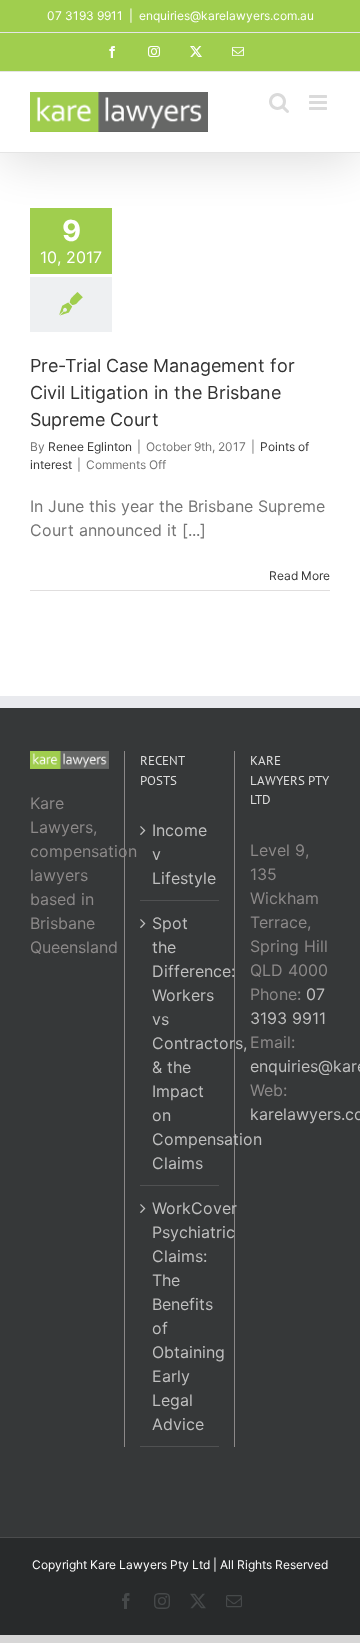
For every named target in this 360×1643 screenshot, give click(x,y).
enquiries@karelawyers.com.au (226, 15)
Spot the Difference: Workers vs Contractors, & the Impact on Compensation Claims (180, 1043)
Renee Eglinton (90, 446)
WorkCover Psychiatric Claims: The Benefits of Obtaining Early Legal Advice (180, 1316)
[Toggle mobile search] (279, 102)
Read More (299, 575)
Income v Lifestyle (180, 854)
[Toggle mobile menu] (319, 102)
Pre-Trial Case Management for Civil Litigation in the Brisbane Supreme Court (162, 392)
